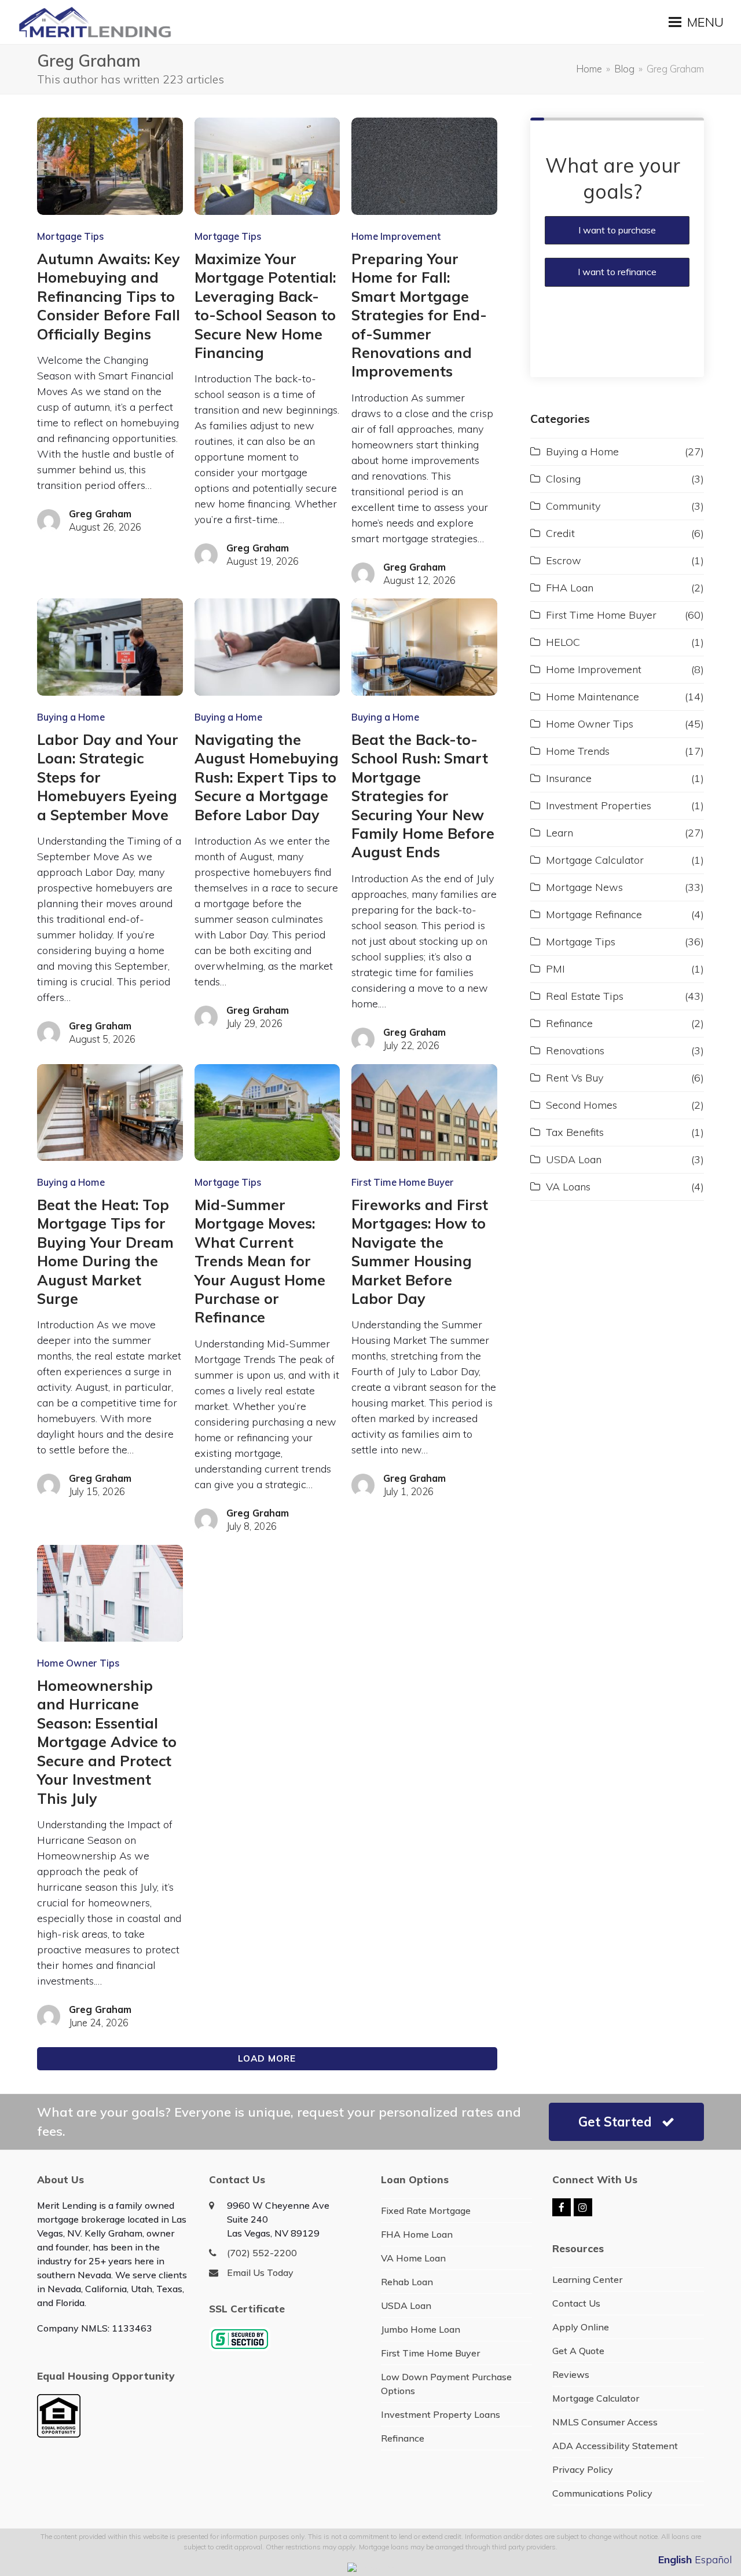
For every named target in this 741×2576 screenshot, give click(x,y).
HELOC (563, 642)
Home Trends (578, 751)
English (675, 2559)
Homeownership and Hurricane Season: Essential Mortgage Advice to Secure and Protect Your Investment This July (107, 1742)
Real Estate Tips (585, 996)
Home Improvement (396, 236)
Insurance (569, 778)
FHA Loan (570, 588)
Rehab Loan (407, 2282)
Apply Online (581, 2327)
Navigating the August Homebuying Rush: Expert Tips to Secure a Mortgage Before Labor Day (267, 777)
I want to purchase (617, 230)
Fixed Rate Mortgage (426, 2210)
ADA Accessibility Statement (615, 2446)
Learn (560, 833)
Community (573, 506)
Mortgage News (584, 887)
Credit (560, 533)
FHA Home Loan (417, 2234)
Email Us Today (260, 2272)
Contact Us (576, 2303)
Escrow (564, 560)
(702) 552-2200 (262, 2253)
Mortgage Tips (70, 236)
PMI (555, 969)
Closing (563, 479)
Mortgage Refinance (594, 914)
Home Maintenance (593, 697)
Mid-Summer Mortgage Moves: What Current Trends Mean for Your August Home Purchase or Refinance (260, 1261)
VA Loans (568, 1187)
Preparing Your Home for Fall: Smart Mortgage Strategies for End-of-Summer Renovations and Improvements (419, 315)
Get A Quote (578, 2351)
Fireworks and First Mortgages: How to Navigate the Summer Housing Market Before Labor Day (420, 1252)
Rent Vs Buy (575, 1078)
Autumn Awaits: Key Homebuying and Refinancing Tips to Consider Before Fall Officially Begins (109, 296)
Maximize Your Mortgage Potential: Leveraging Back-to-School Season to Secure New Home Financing (265, 306)
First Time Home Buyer (403, 1182)
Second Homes (582, 1105)
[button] (696, 22)
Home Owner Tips (78, 1663)
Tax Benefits (575, 1132)
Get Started (615, 2122)
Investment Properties (599, 805)
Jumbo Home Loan (421, 2329)
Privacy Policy (583, 2469)
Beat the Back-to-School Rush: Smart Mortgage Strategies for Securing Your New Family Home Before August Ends (423, 796)
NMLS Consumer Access (605, 2422)
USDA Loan (574, 1159)
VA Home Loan (413, 2258)
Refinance (569, 1023)
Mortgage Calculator (595, 860)
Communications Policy (602, 2493)
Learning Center (587, 2279)
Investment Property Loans (441, 2414)
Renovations (575, 1051)
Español (714, 2559)
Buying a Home (71, 717)
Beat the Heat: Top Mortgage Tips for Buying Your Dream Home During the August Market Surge (105, 1252)
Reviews (571, 2374)
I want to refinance (617, 272)
